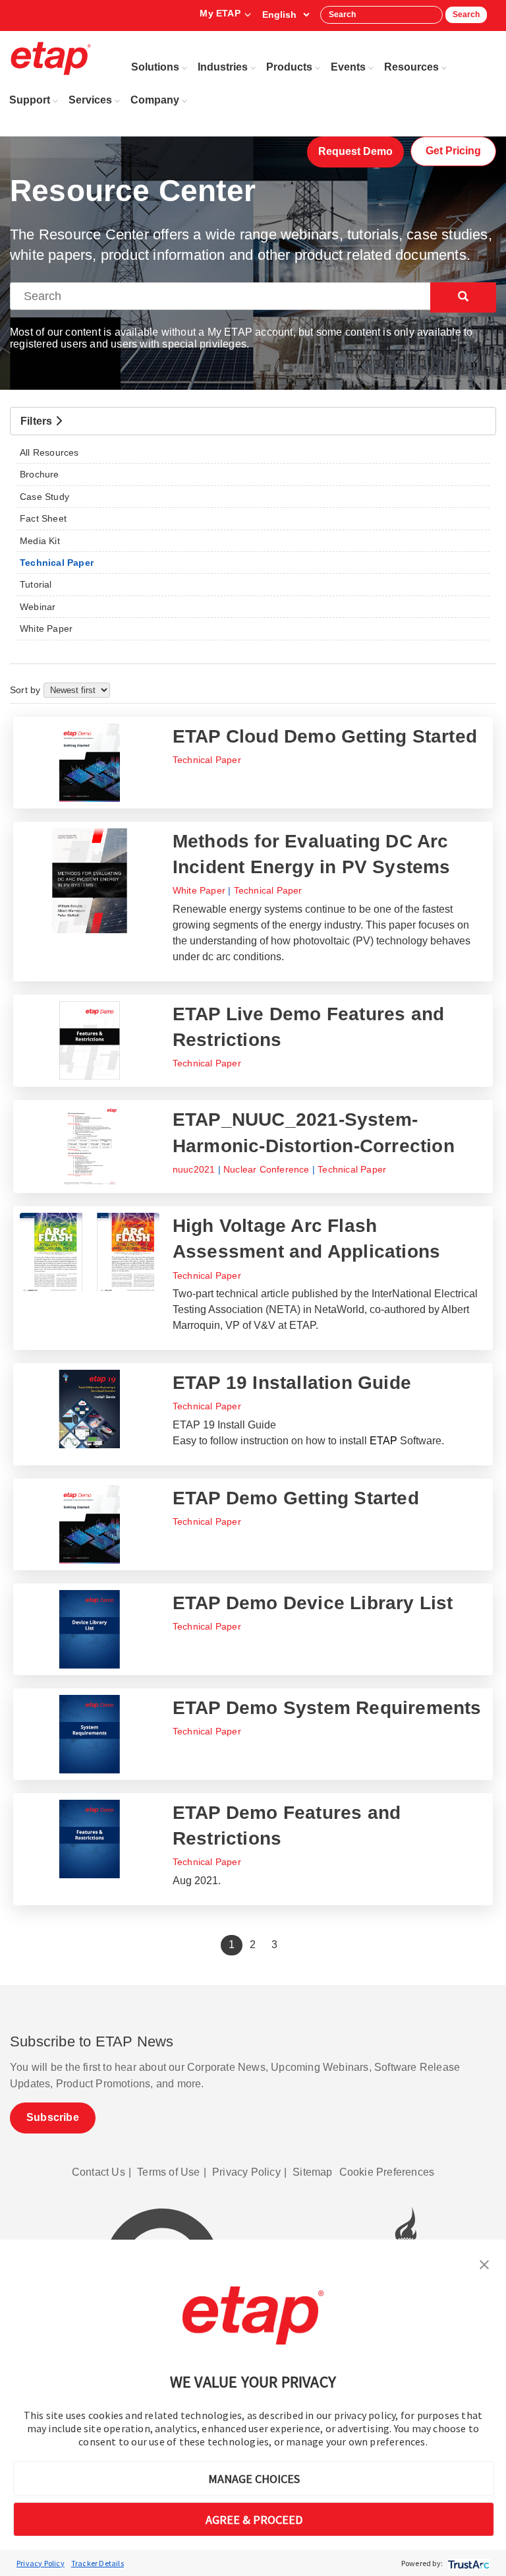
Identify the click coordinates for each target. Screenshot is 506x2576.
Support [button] (30, 100)
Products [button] (289, 67)
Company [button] (155, 100)
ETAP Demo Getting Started (296, 1498)
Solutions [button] (155, 67)
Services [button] (90, 100)
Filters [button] (38, 421)
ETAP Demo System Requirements (327, 1708)
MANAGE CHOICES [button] (254, 2479)
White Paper (199, 890)
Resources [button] (411, 67)
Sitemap (312, 2172)
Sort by (27, 690)
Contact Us (98, 2172)
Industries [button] (223, 67)
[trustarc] (467, 2563)
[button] (484, 2263)
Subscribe (53, 2117)
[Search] (463, 297)
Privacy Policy (41, 2563)
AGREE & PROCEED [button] (254, 2520)
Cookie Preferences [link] (387, 2172)
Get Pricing (453, 151)
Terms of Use (168, 2172)
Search (466, 15)
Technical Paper (207, 760)
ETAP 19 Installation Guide (292, 1383)
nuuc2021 (194, 1169)
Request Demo (355, 151)
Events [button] (348, 67)
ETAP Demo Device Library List (313, 1603)
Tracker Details (98, 2563)
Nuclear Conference (267, 1169)
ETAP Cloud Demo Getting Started (325, 736)
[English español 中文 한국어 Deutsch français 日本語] (286, 15)
